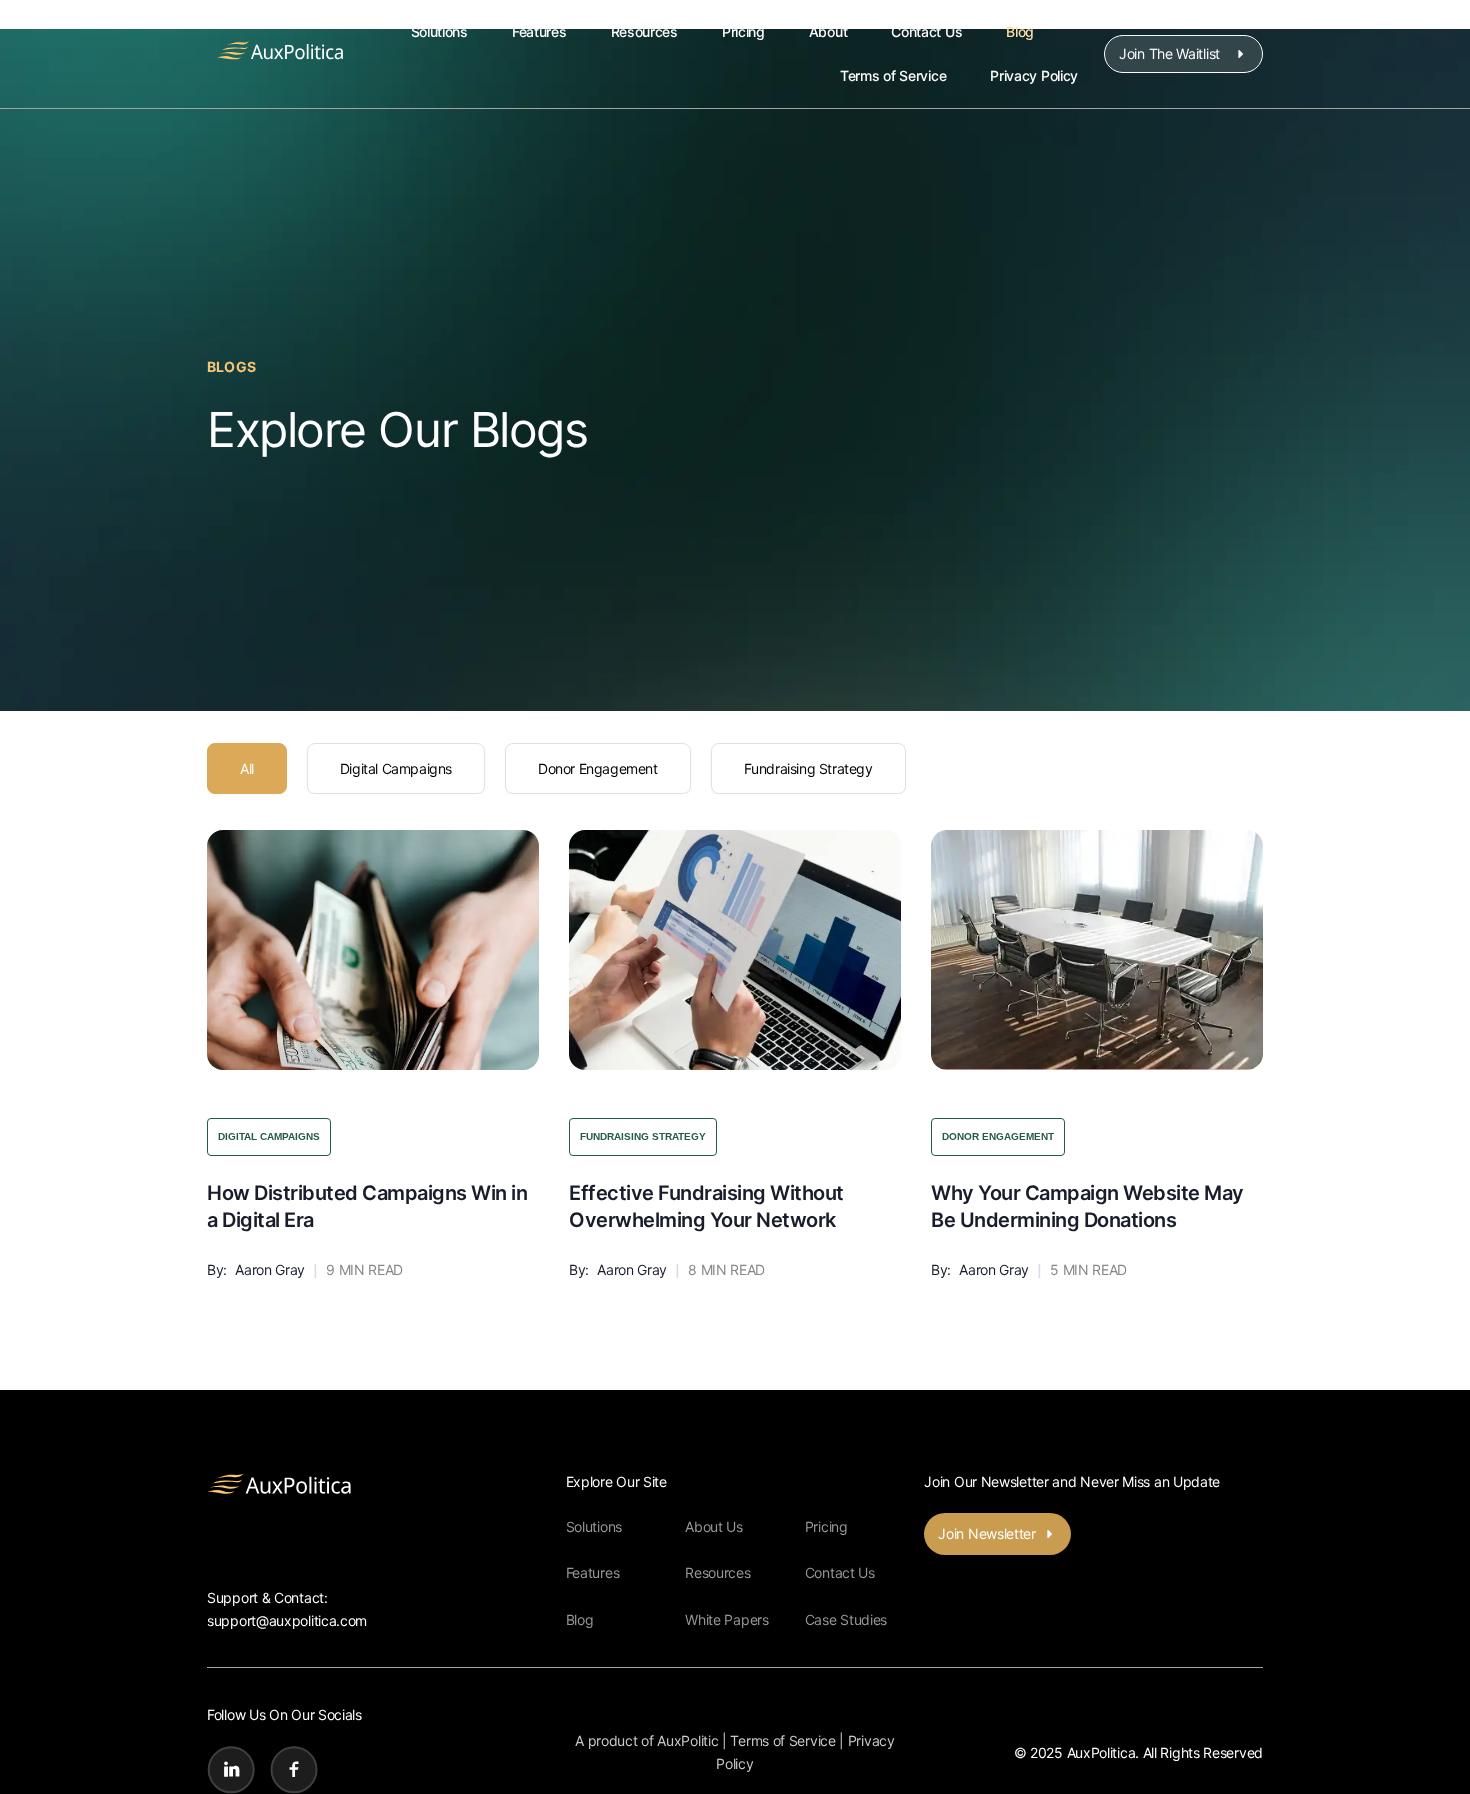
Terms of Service (893, 75)
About (828, 31)
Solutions (439, 31)
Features (539, 31)
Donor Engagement (598, 768)
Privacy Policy (1034, 75)
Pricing (743, 31)
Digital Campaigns (396, 768)
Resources (644, 31)
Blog (1020, 31)
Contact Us (926, 31)
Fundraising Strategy (808, 768)
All (247, 768)
